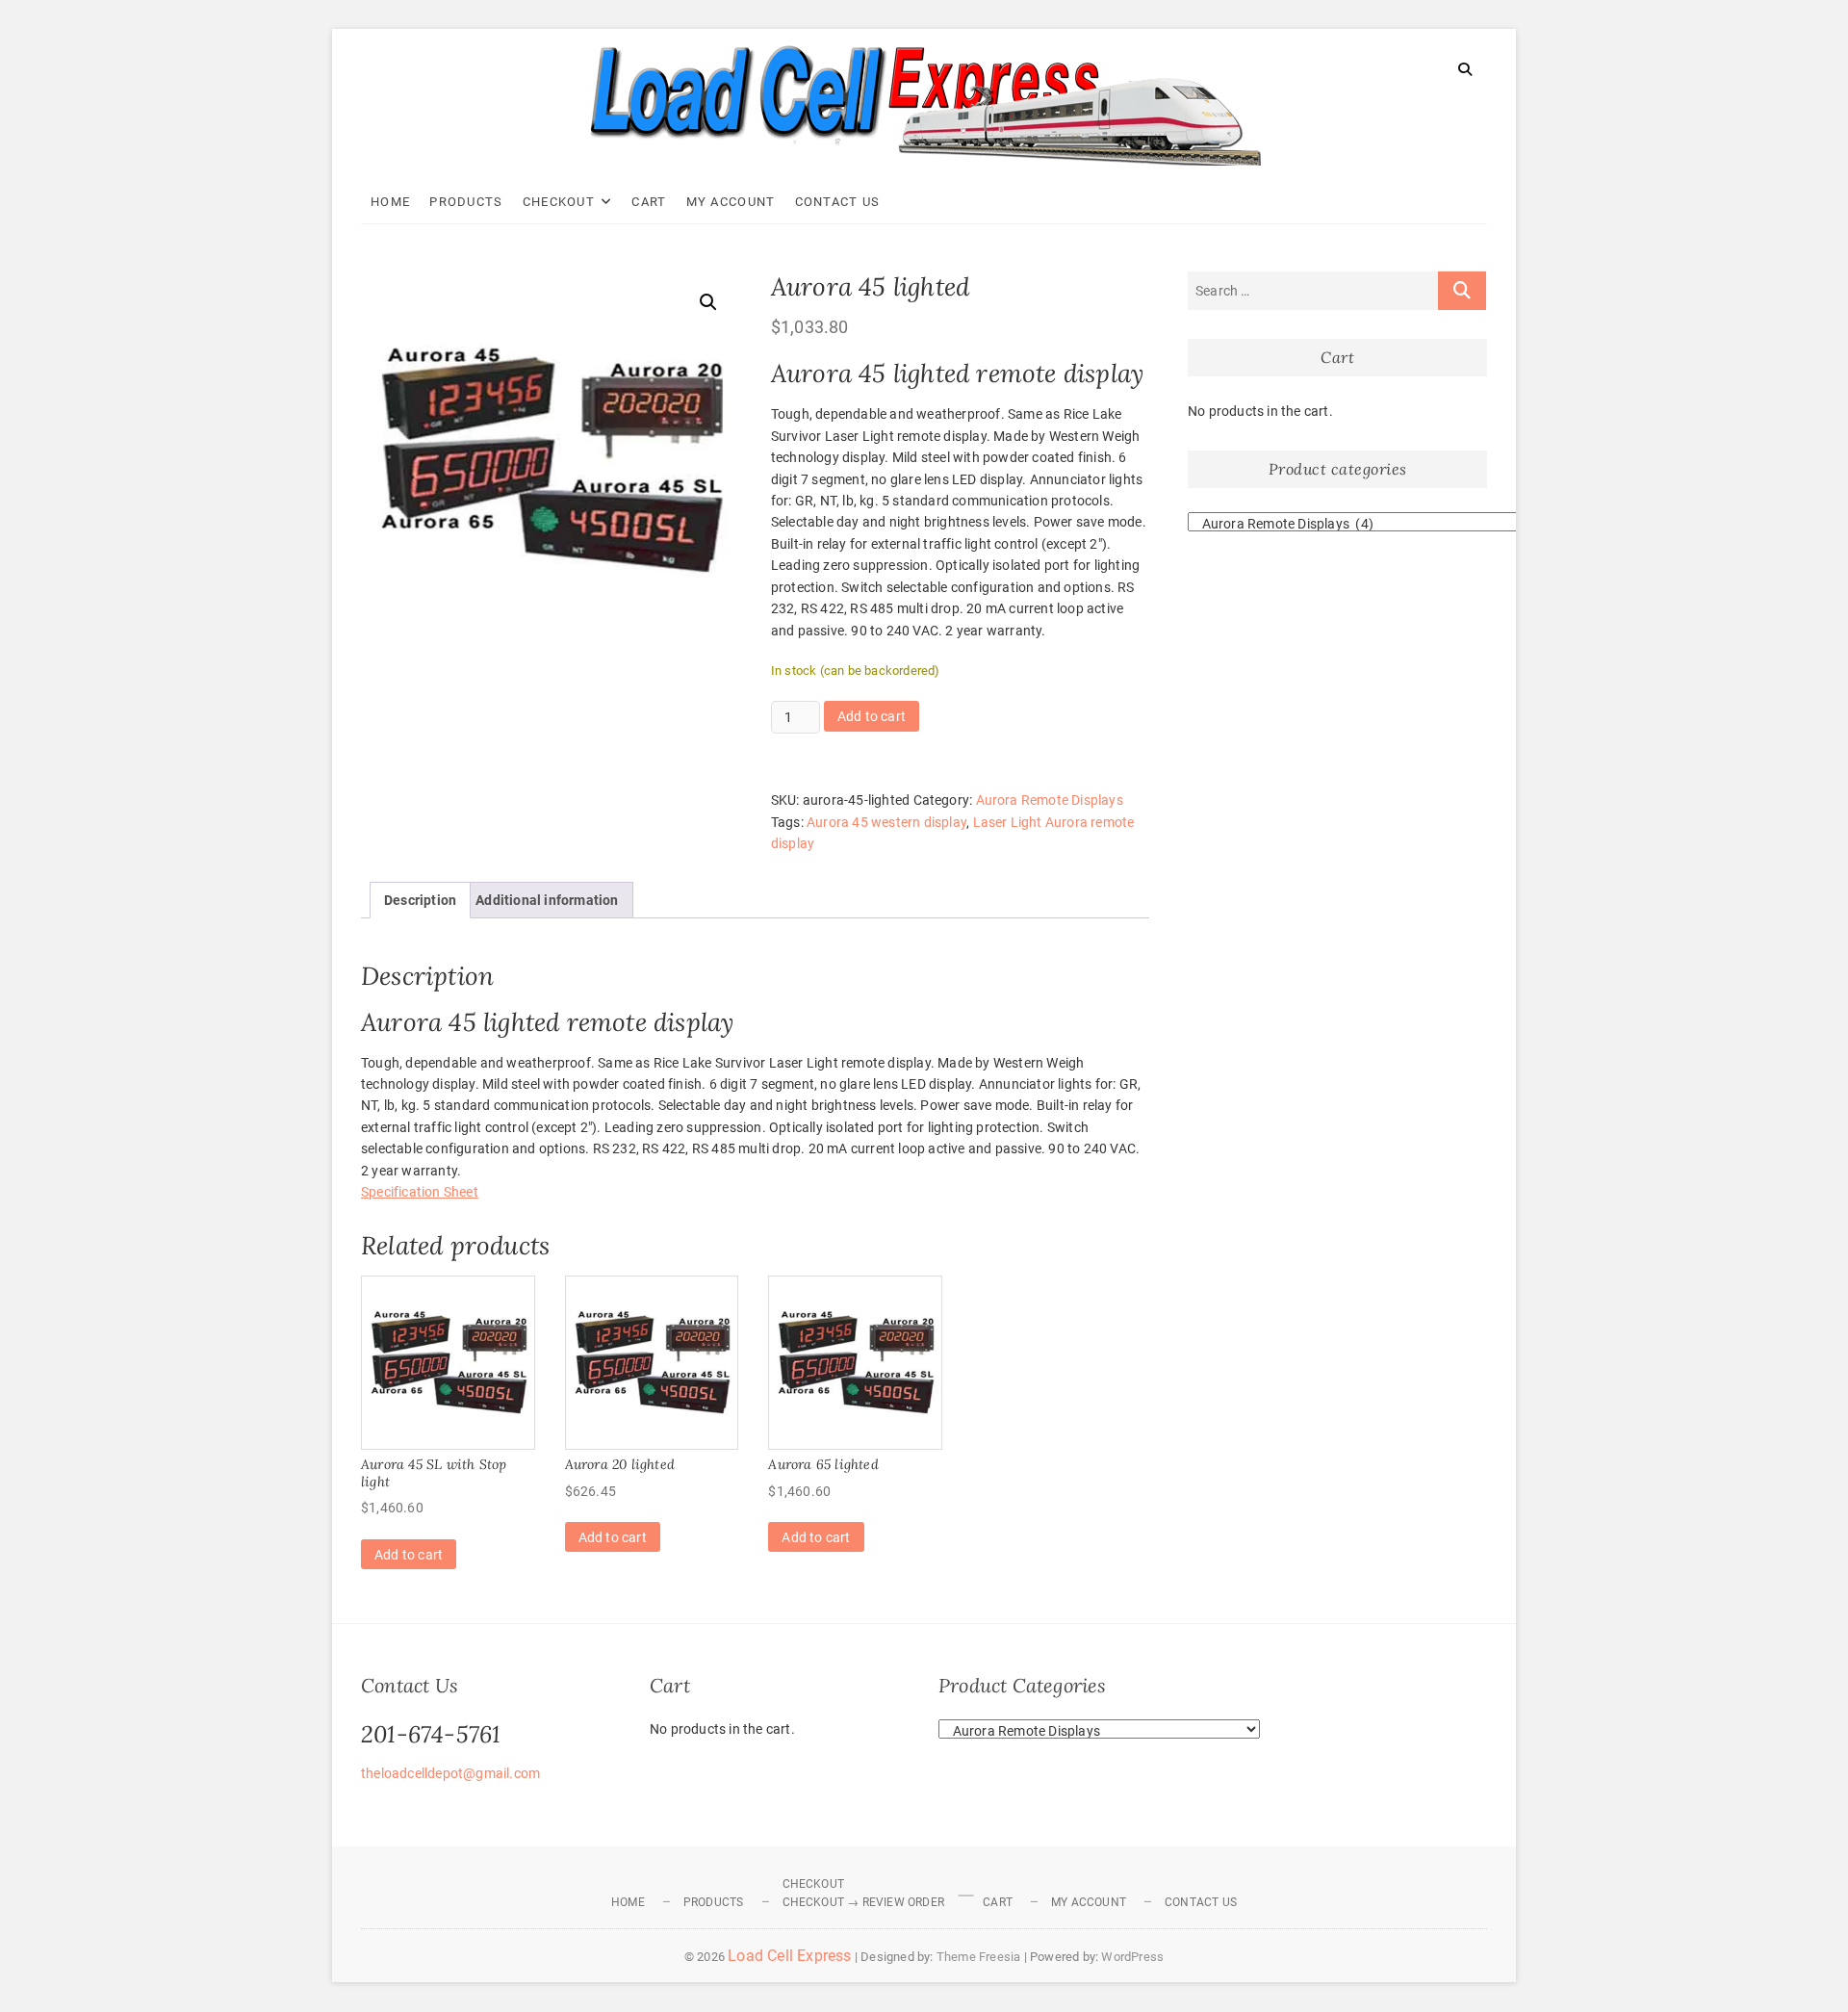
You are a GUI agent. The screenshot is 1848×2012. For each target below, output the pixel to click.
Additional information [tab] (547, 900)
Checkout (559, 202)
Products (466, 202)
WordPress (1132, 1957)
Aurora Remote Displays (1050, 800)
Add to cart (872, 716)
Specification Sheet (420, 1192)
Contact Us (838, 202)
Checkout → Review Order (864, 1902)
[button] (708, 302)
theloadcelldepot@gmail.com (450, 1773)
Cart (649, 202)
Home (390, 202)
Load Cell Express (789, 1956)
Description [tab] (420, 900)
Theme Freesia (979, 1957)
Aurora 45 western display (886, 822)
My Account (731, 202)
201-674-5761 (431, 1734)
